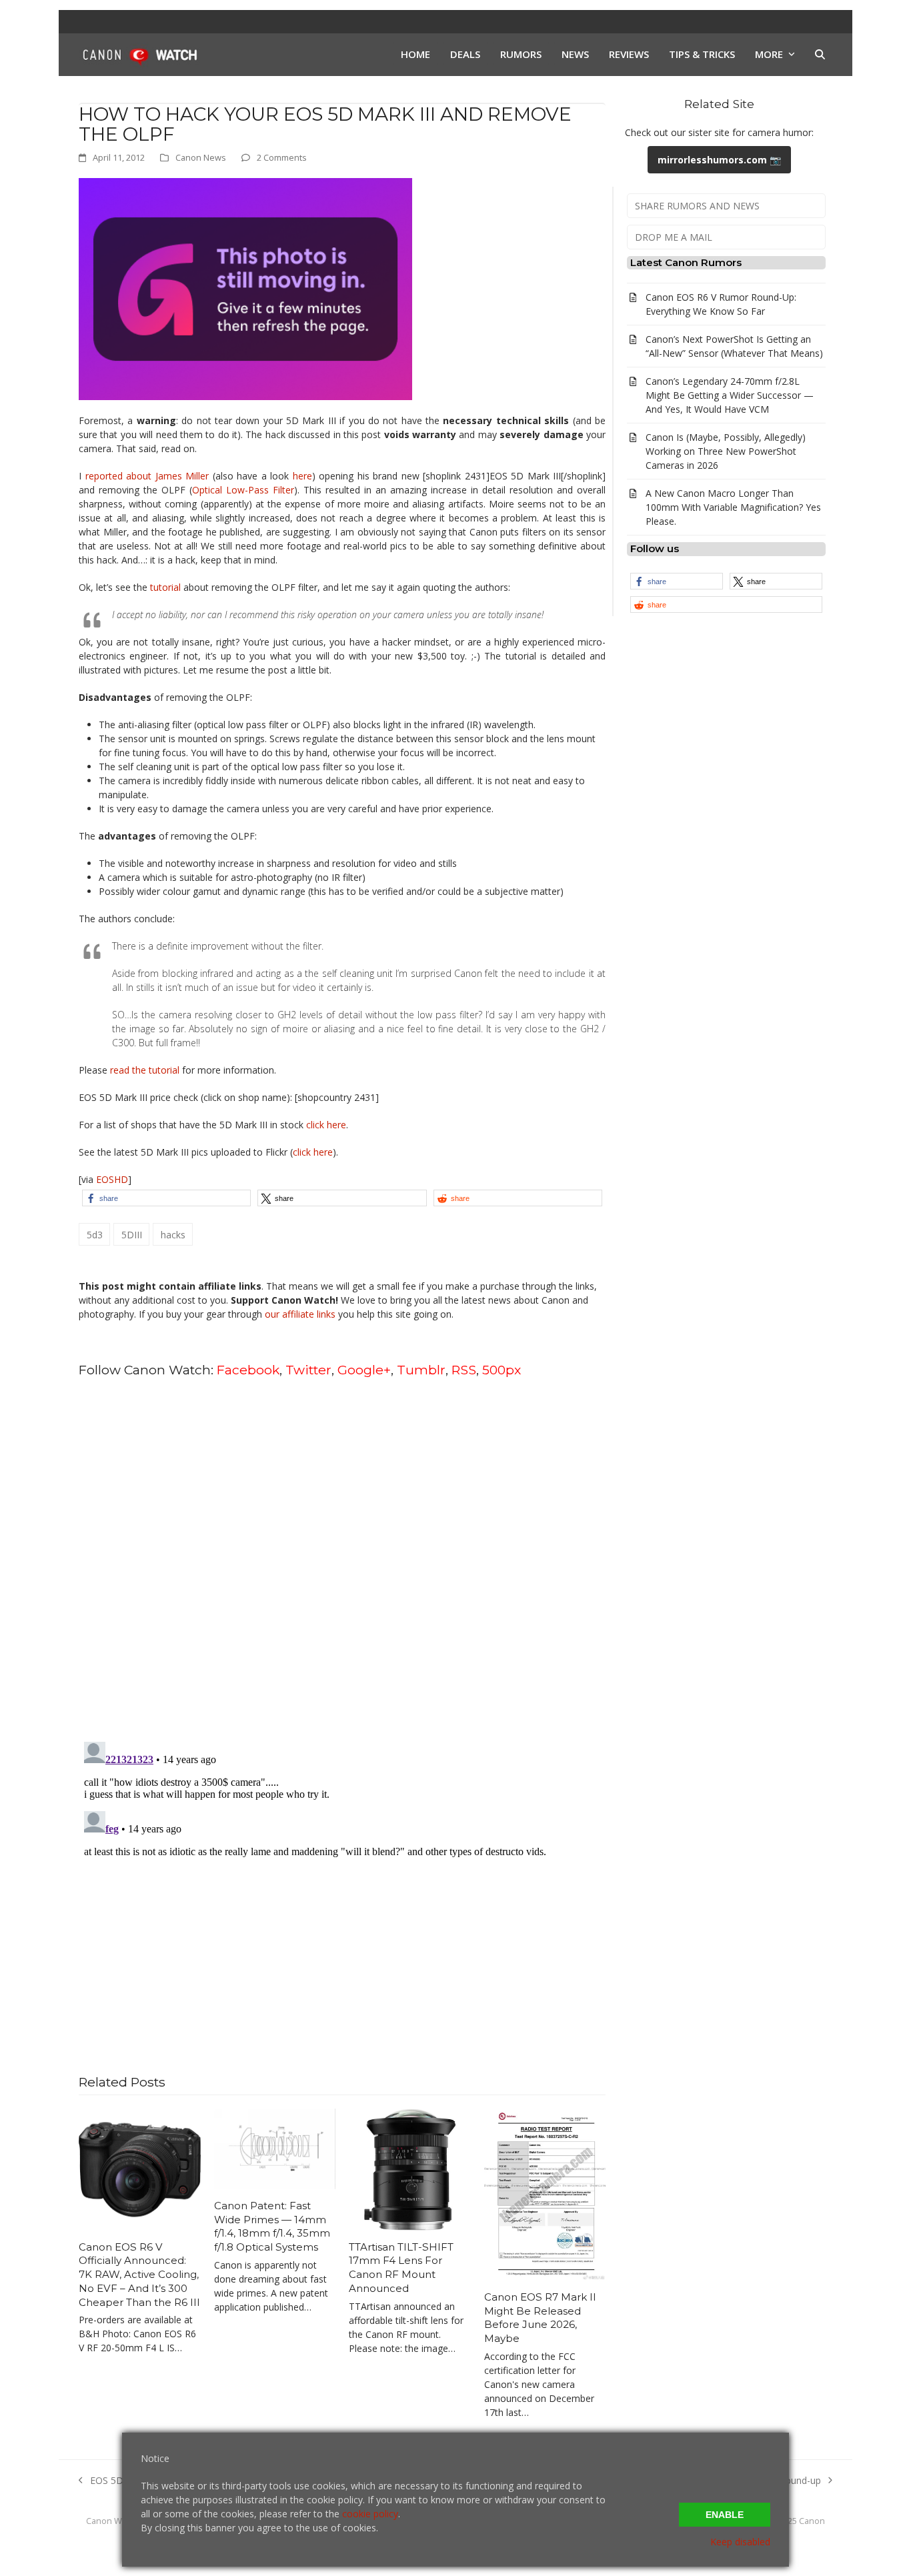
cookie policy (370, 2514)
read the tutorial (145, 1070)
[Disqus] (342, 1558)
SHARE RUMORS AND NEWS (697, 206)
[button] (820, 55)
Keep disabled (740, 2542)
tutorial (165, 587)
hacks (173, 1235)
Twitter (308, 1370)
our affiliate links (300, 1314)
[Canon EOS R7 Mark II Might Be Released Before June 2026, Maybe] (545, 2194)
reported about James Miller (147, 476)
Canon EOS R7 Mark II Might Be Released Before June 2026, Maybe (540, 2318)
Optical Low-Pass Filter (243, 490)
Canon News (201, 157)
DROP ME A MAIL (674, 237)
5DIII (132, 1235)
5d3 (95, 1235)
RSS (464, 1370)
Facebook (248, 1370)
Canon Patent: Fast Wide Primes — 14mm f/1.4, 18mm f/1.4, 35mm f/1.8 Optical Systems (272, 2226)
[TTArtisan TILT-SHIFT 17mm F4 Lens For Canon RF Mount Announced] (410, 2168)
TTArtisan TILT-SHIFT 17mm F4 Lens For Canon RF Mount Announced (401, 2268)
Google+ (364, 1370)
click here (326, 1125)
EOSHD (112, 1179)
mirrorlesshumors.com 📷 (719, 160)
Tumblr (421, 1370)
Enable (725, 2515)
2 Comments (282, 157)
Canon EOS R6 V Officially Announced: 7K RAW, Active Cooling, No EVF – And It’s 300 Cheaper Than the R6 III (139, 2275)
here (302, 476)
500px (502, 1370)
